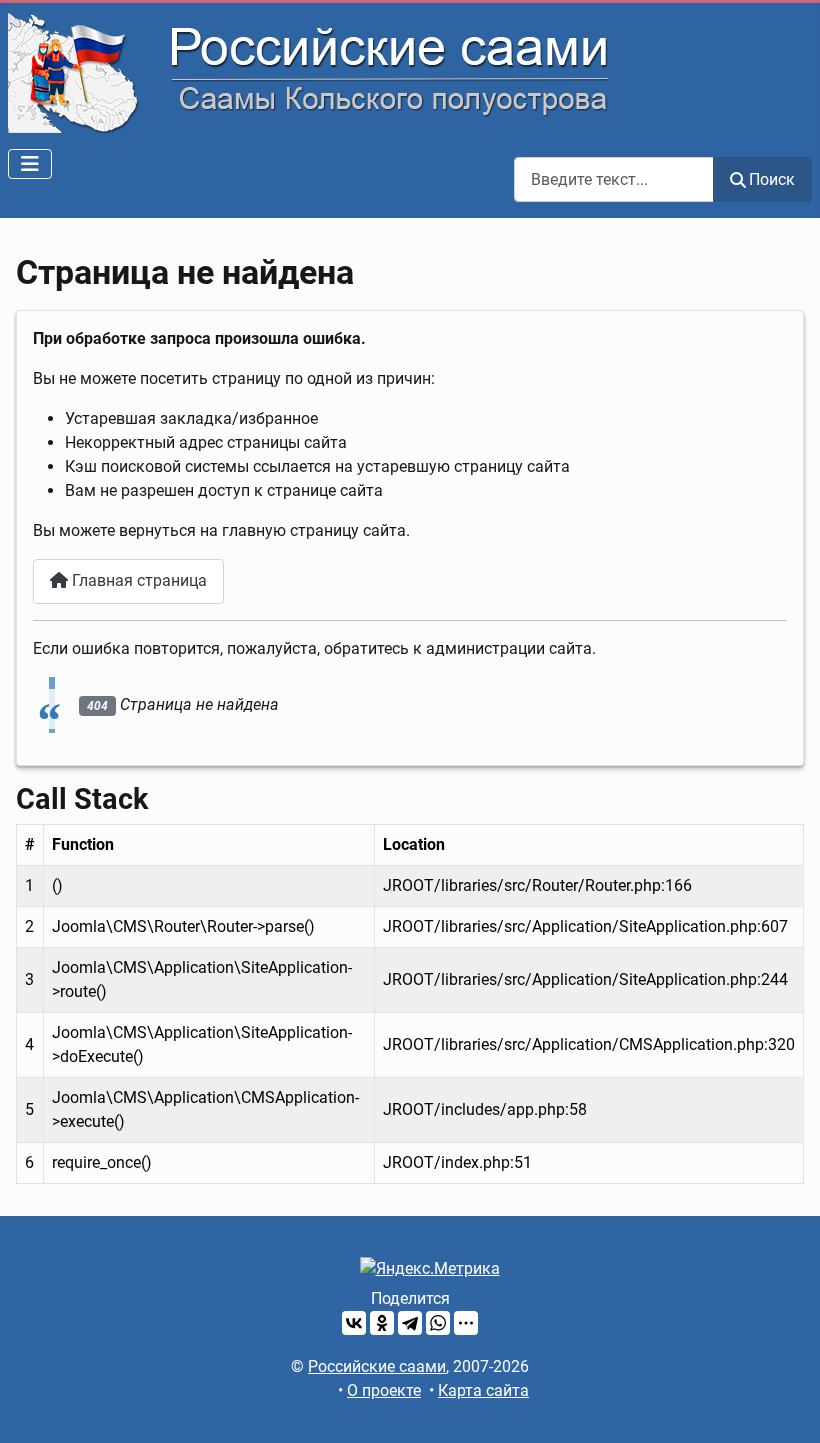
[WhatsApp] (438, 1323)
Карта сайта (483, 1390)
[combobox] (614, 179)
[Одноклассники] (382, 1323)
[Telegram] (410, 1323)
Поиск (772, 179)
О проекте (384, 1390)
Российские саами (377, 1366)
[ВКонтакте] (354, 1323)
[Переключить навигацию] (30, 164)
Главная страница (137, 580)
